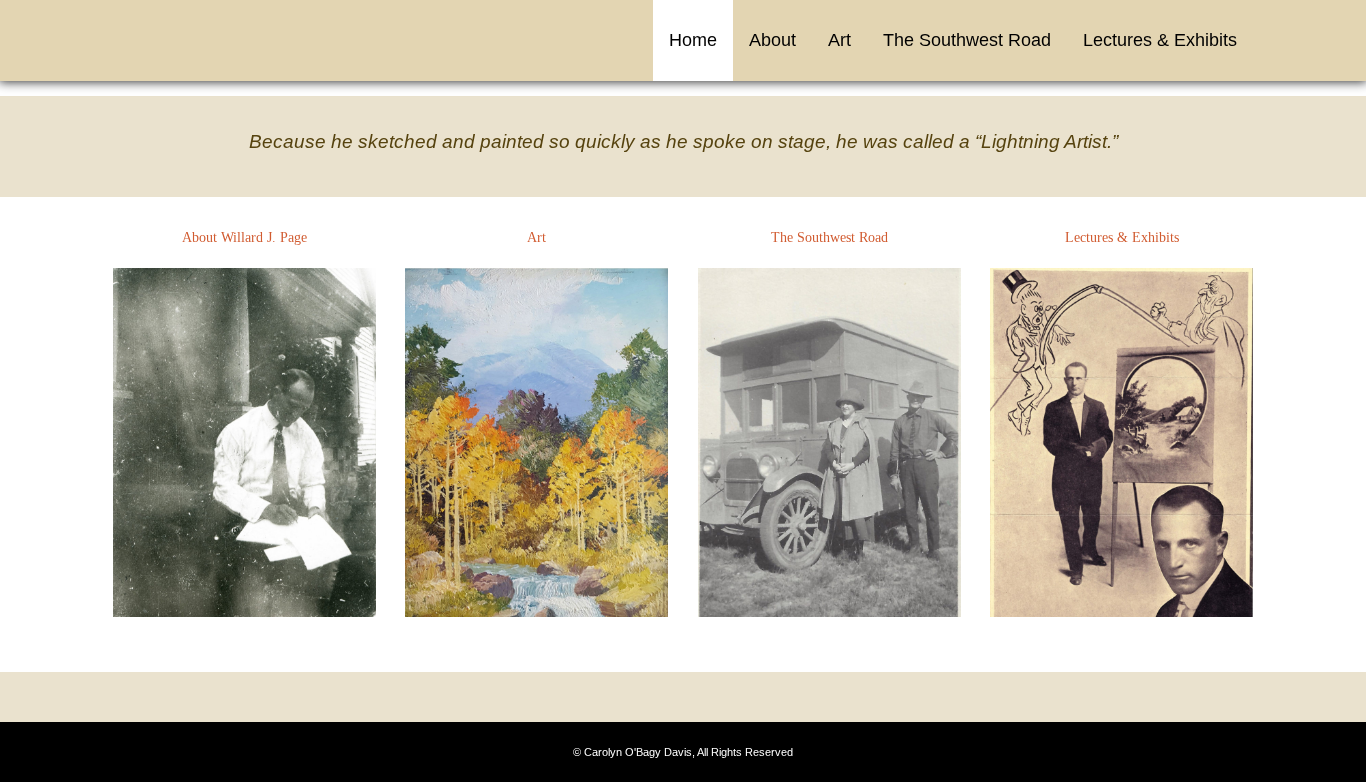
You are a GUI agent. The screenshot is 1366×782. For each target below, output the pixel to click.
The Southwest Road (967, 40)
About (772, 40)
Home (693, 40)
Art (839, 40)
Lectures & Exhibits (1160, 40)
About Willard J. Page (244, 237)
